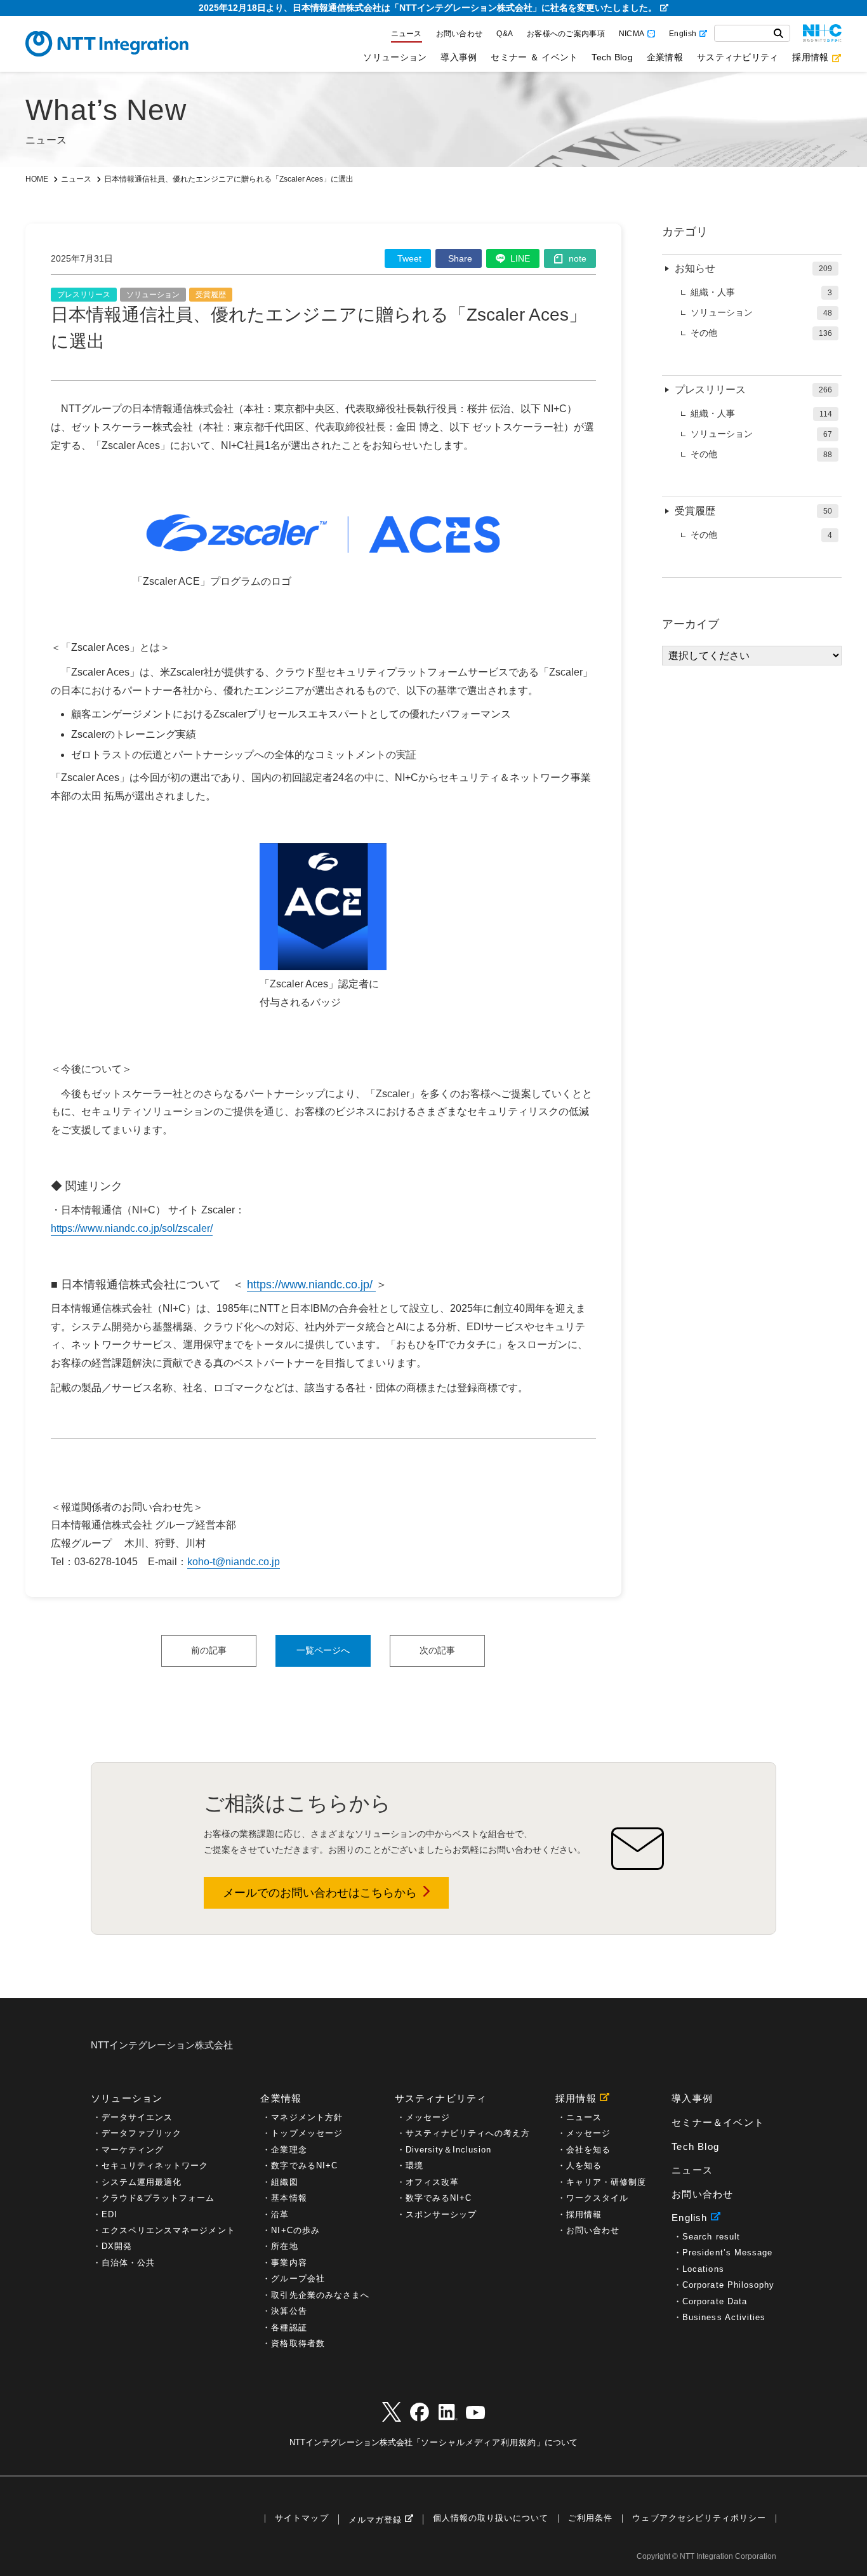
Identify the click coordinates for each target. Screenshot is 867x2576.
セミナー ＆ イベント (534, 57)
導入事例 (459, 57)
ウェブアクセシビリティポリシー (699, 2519)
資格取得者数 (298, 2343)
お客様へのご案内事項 (566, 34)
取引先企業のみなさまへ (320, 2295)
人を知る (584, 2166)
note (578, 258)
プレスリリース (84, 295)
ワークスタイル (597, 2198)
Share (460, 258)
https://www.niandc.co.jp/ (311, 1285)
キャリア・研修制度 (606, 2182)
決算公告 (289, 2311)
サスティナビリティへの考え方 (468, 2133)
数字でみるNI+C (304, 2166)
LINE (520, 258)
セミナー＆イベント (718, 2122)
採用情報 (810, 57)
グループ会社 (298, 2279)
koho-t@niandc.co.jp (234, 1562)
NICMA (632, 34)
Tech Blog (612, 57)
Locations (703, 2269)
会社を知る (588, 2150)
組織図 (284, 2182)
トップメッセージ (307, 2133)
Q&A (505, 34)
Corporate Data (715, 2301)
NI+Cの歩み (295, 2230)
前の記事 (209, 1650)
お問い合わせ (460, 34)
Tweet (409, 258)
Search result (711, 2237)
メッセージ (428, 2117)
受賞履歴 (211, 295)
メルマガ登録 (375, 2520)
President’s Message (727, 2252)
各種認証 (289, 2327)
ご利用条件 (590, 2519)
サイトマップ (301, 2519)
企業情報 (665, 57)
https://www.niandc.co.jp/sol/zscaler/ (132, 1228)
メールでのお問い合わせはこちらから (320, 1893)
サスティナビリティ (738, 57)
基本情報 (289, 2198)
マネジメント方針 (307, 2117)
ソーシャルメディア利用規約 (479, 2442)
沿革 (280, 2214)
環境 (414, 2166)
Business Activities (724, 2317)
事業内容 (289, 2263)
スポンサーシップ (441, 2214)
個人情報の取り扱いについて (491, 2519)
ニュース (407, 34)
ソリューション (395, 57)
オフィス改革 (432, 2182)
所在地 (284, 2246)
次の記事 (437, 1650)
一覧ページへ (323, 1650)
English (683, 34)
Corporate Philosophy (728, 2285)
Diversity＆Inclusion (449, 2150)
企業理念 (289, 2150)
